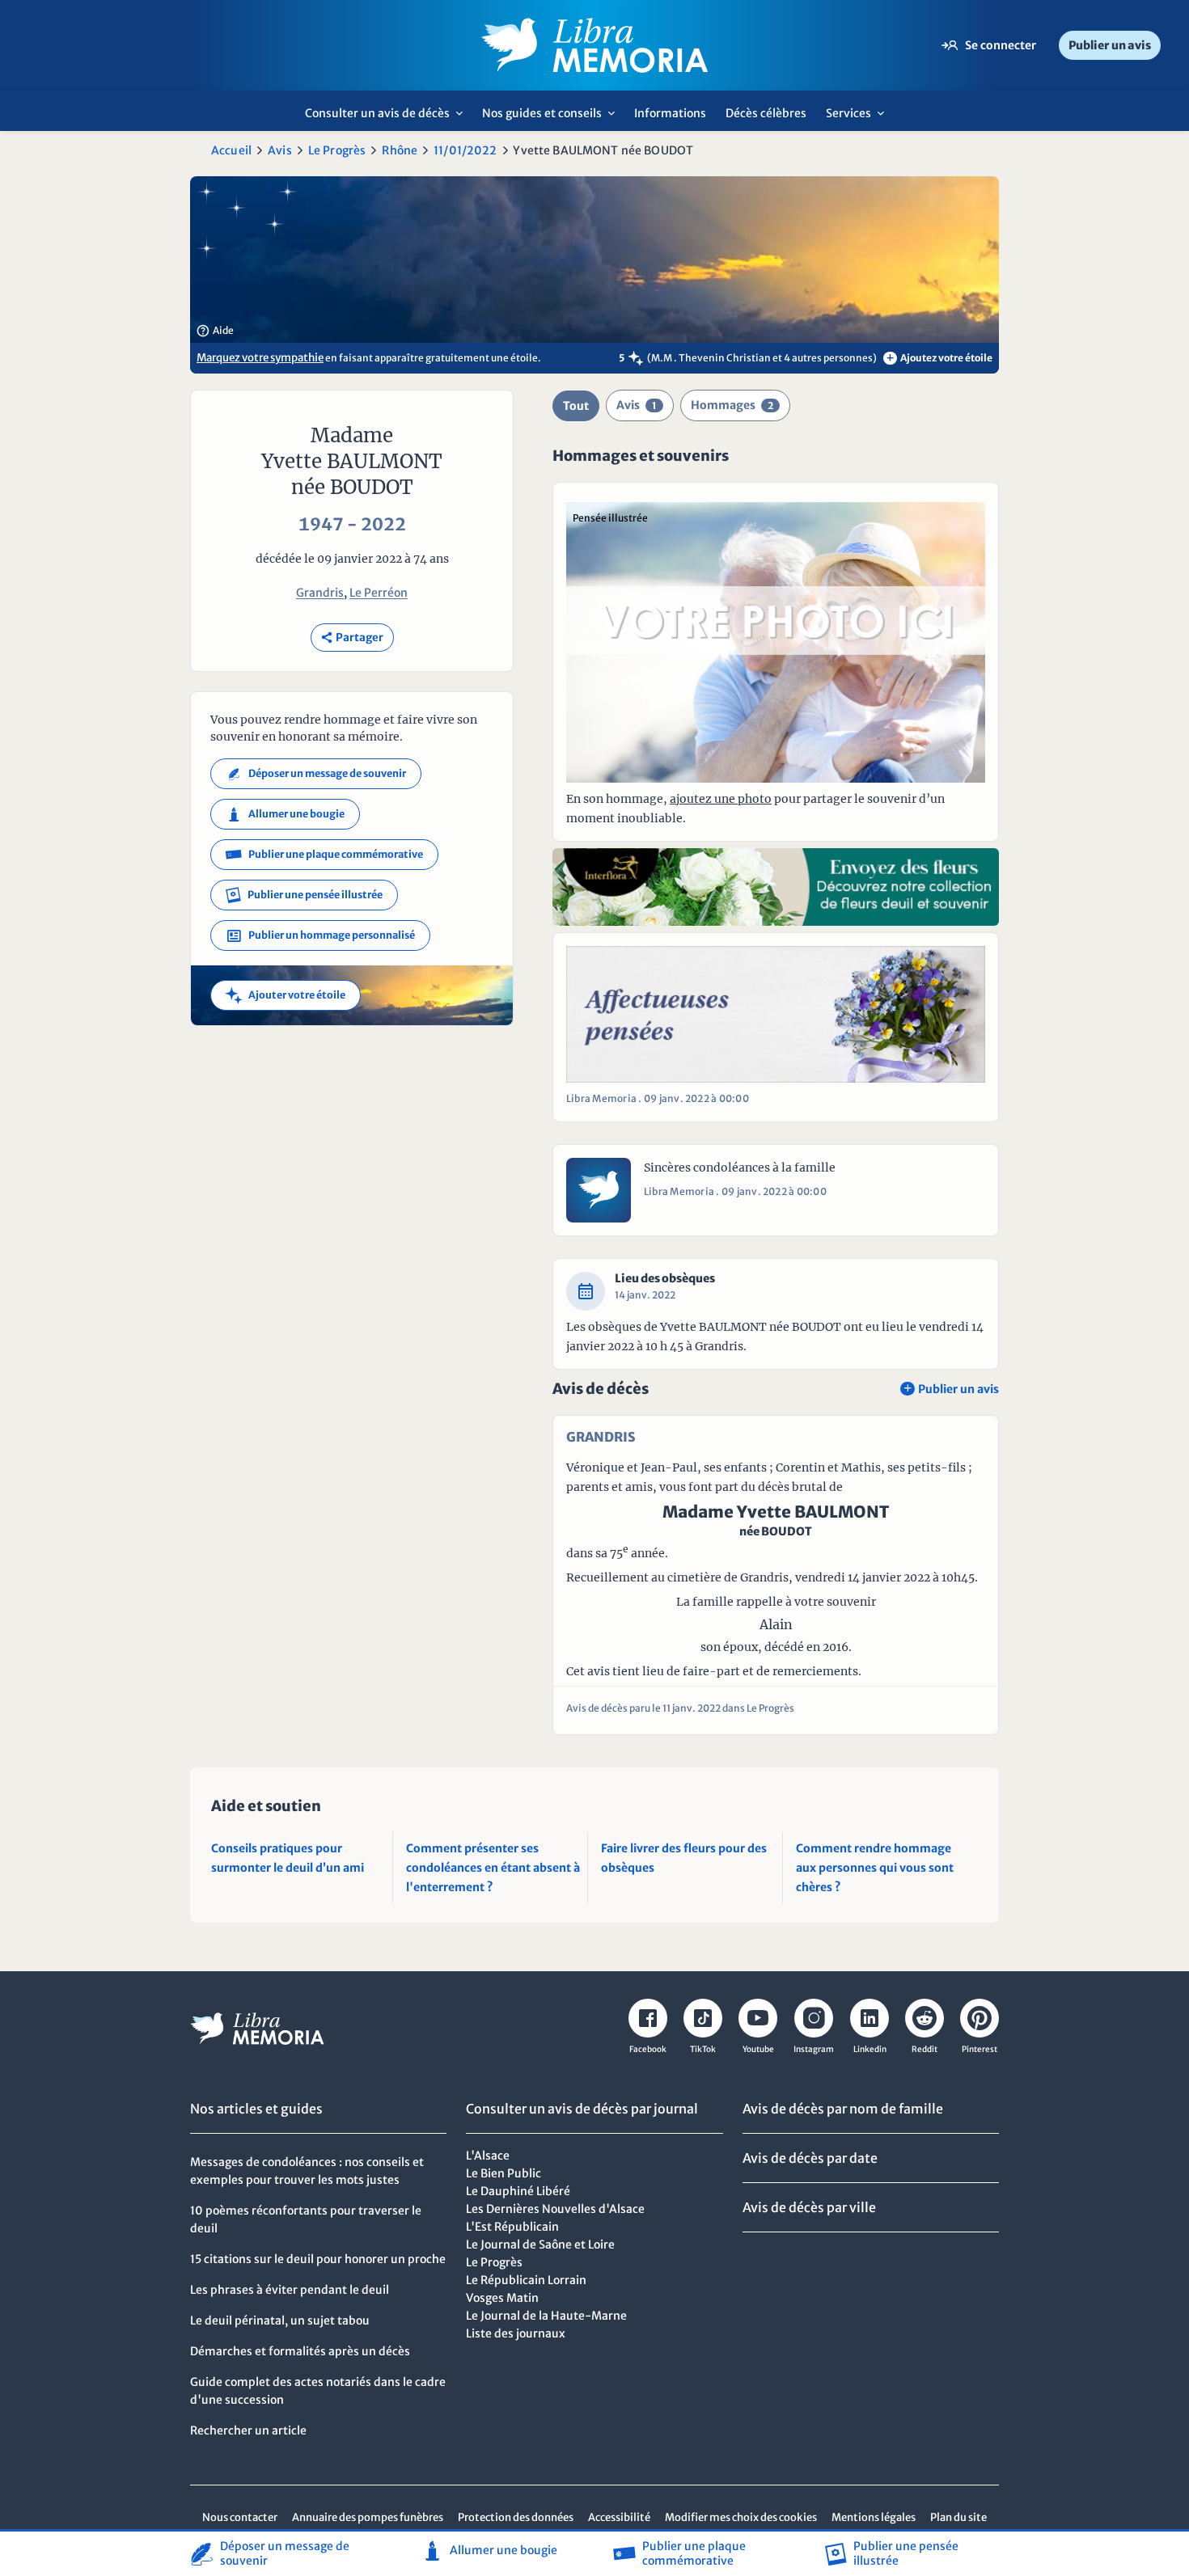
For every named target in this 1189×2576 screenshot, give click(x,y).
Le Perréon (379, 593)
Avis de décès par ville (809, 2207)
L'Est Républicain (512, 2227)
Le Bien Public (504, 2173)
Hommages (732, 405)
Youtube (758, 2049)
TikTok (703, 2049)
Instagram (814, 2049)
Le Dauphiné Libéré (518, 2191)
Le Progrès (337, 150)
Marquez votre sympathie (260, 358)
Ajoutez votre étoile (939, 358)
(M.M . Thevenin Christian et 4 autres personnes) (762, 358)
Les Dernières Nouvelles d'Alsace (555, 2209)
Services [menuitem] (859, 118)
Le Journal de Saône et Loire (540, 2244)
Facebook (648, 2049)
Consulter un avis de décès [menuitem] (388, 118)
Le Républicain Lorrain (526, 2280)
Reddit (925, 2049)
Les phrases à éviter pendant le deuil (290, 2290)
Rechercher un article (248, 2430)
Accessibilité (619, 2517)
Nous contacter (240, 2517)
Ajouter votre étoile (286, 995)
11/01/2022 (465, 150)
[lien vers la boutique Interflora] (776, 887)
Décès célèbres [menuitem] (766, 113)
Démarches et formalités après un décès (300, 2351)
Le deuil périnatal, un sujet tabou (280, 2321)
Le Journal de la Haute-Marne (546, 2316)
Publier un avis (1110, 45)
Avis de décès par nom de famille (843, 2109)
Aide (215, 331)
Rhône (400, 150)
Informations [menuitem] (670, 113)
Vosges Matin (502, 2298)
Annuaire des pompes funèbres (368, 2517)
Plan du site (958, 2517)
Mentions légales (874, 2517)
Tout (576, 406)
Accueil (231, 150)
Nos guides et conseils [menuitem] (553, 118)
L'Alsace (488, 2156)
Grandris (320, 593)
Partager (352, 638)
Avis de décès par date (810, 2158)
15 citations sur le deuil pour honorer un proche (318, 2259)
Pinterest (980, 2049)
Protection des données (516, 2517)
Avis (280, 150)
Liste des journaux (516, 2333)
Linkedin (870, 2049)
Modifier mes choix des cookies (741, 2517)
